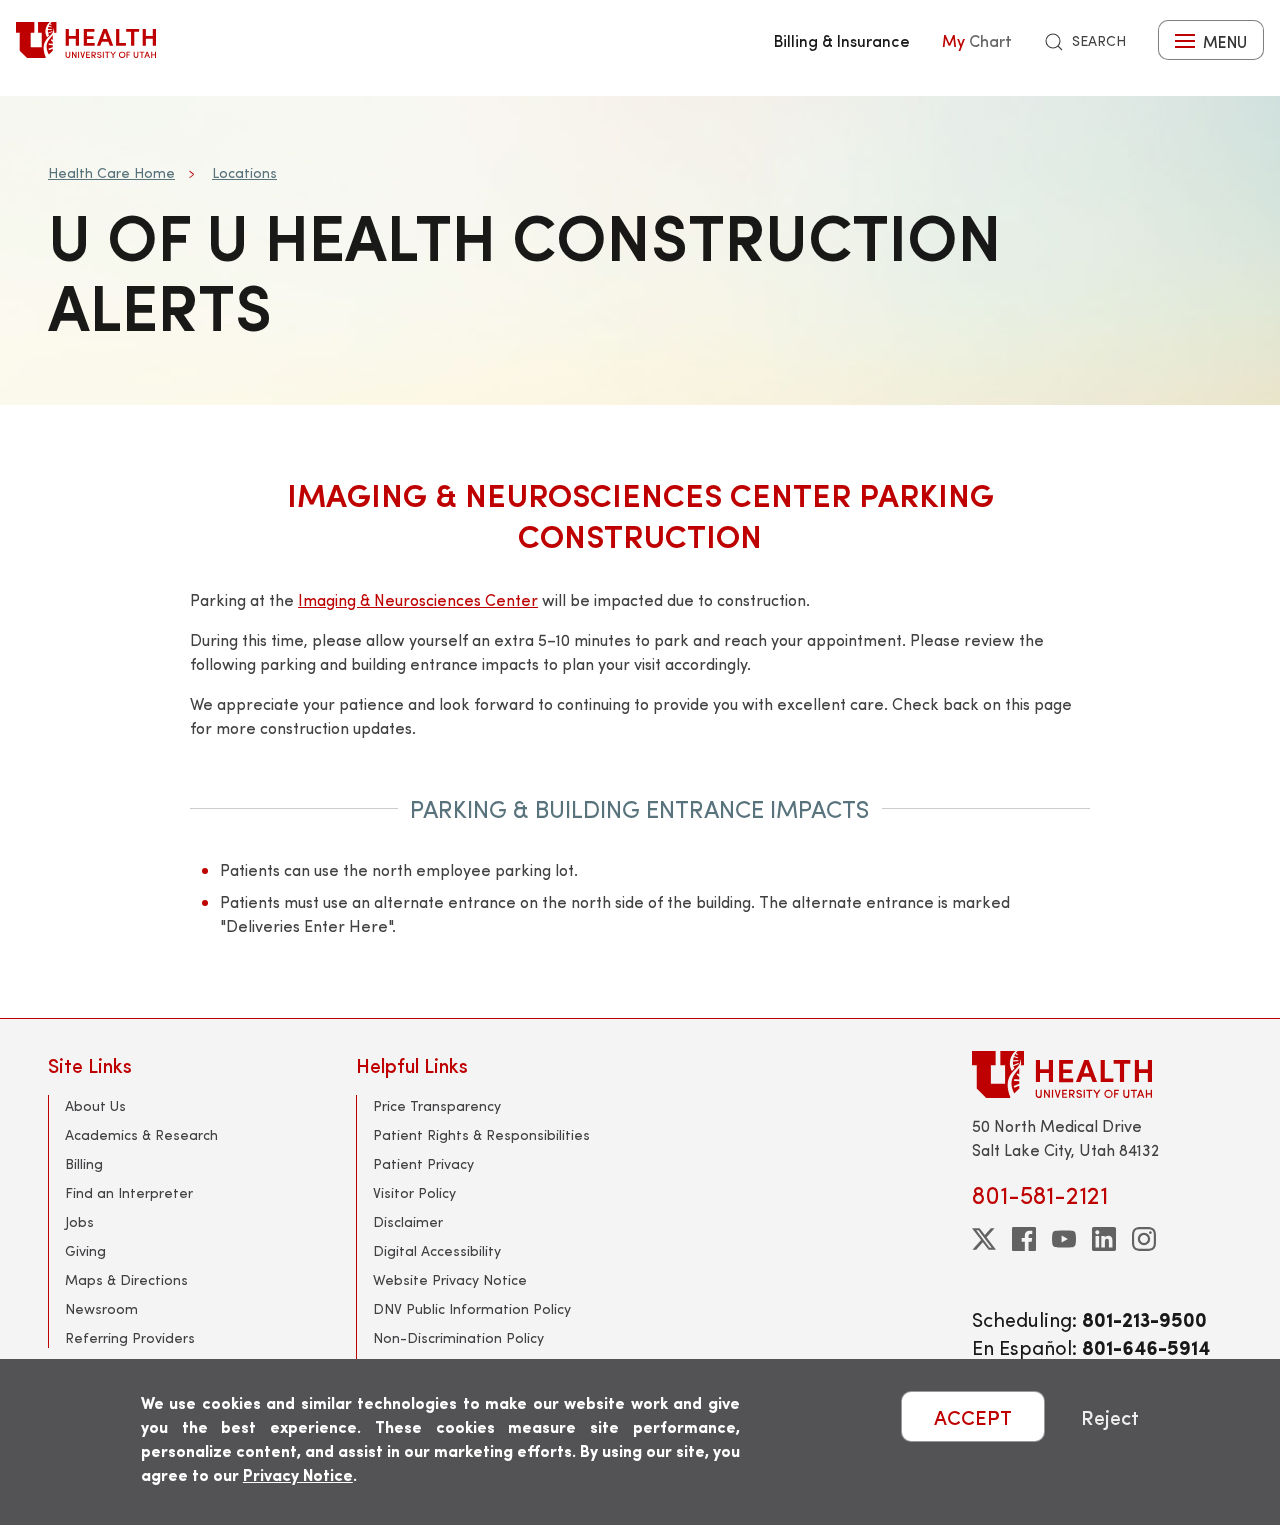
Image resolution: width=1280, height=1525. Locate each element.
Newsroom (101, 1308)
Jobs (79, 1221)
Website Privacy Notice (450, 1279)
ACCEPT (973, 1416)
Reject (1110, 1416)
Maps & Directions (126, 1279)
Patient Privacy (423, 1163)
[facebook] (1024, 1239)
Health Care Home (111, 172)
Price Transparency (437, 1105)
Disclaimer (408, 1221)
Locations (244, 172)
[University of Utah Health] (86, 40)
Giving (85, 1250)
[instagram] (1144, 1239)
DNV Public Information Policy (472, 1308)
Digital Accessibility (437, 1250)
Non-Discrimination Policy (458, 1337)
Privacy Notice (298, 1474)
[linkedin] (1104, 1239)
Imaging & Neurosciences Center (418, 599)
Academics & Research (141, 1134)
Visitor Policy (414, 1192)
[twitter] (984, 1239)
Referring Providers (130, 1337)
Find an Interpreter (129, 1192)
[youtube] (1064, 1239)
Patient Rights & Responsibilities (481, 1134)
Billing (84, 1163)
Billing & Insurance (842, 40)
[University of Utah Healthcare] (1102, 1074)
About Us (95, 1105)
